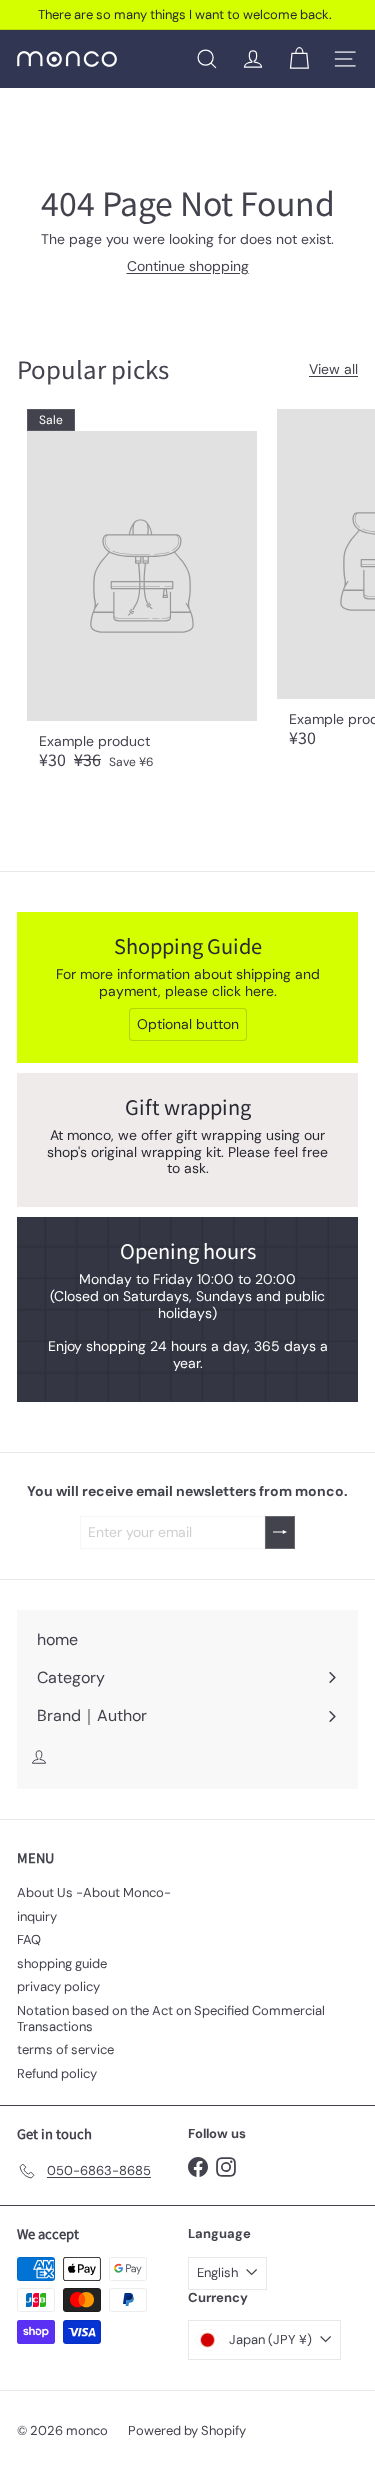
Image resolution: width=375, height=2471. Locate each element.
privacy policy (58, 1986)
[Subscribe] (280, 1532)
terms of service (65, 2049)
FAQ (29, 1939)
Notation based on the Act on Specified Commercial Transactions (171, 2018)
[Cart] (299, 59)
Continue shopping (188, 266)
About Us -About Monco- (94, 1892)
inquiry (37, 1916)
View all (333, 369)
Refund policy (57, 2073)
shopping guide (62, 1963)
